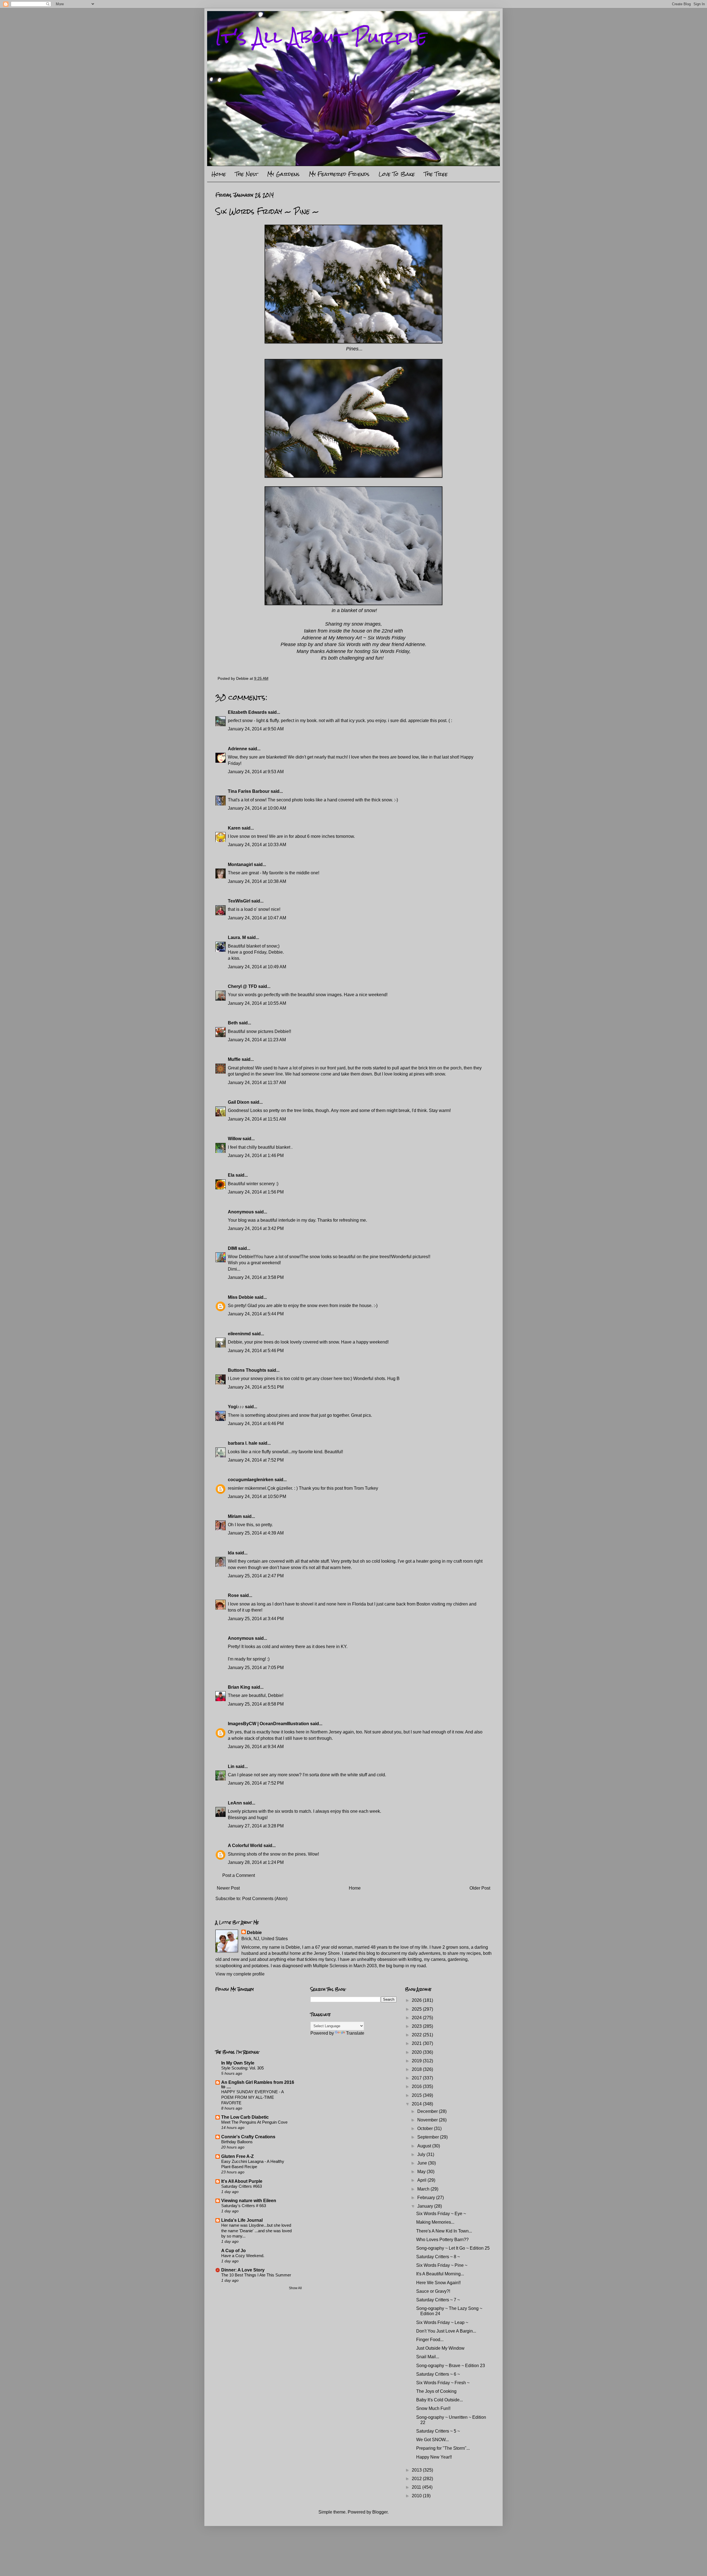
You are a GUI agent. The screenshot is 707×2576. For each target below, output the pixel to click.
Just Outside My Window (440, 2348)
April (422, 2180)
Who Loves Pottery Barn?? (442, 2240)
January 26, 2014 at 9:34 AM (256, 1747)
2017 (417, 2078)
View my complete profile (240, 1974)
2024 (417, 2018)
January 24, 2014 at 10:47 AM (257, 918)
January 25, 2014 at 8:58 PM (256, 1704)
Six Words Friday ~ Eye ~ (441, 2214)
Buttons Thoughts (247, 1370)
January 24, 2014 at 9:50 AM (256, 729)
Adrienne (238, 749)
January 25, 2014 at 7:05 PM (256, 1668)
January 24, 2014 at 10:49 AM (257, 967)
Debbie (254, 1933)
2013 (417, 2470)
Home (219, 174)
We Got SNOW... (432, 2440)
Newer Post (228, 1888)
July (422, 2154)
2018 (417, 2069)
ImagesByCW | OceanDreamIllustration (268, 1724)
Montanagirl (240, 865)
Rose (233, 1595)
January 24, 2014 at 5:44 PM (256, 1314)
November (428, 2120)
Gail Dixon (239, 1102)
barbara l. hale (243, 1443)
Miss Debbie (241, 1297)
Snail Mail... (428, 2357)
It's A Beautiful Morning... (440, 2274)
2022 (417, 2035)
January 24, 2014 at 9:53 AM (256, 772)
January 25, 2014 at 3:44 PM (256, 1619)
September (429, 2137)
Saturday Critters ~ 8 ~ (438, 2257)
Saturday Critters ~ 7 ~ (438, 2300)
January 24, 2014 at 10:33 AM (257, 845)
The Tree (436, 174)
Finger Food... (430, 2340)
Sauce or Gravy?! (433, 2291)
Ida (231, 1553)
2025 (417, 2009)
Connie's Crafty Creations (248, 2137)
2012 (417, 2479)
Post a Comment (239, 1875)
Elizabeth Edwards (247, 712)
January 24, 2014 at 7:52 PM (256, 1460)
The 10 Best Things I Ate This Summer (256, 2275)
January (426, 2206)
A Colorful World (245, 1846)
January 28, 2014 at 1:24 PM (256, 1862)
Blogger (380, 2512)
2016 (417, 2086)
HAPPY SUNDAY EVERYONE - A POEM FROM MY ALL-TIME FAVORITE (252, 2097)
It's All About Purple (321, 37)
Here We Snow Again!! (438, 2283)
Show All (295, 2288)
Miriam (235, 1516)
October (426, 2128)
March (424, 2189)
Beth (233, 1023)
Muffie (234, 1059)
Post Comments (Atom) (265, 1899)
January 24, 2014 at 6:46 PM (256, 1424)
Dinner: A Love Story (243, 2270)
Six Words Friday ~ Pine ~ (442, 2265)
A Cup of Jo (234, 2251)
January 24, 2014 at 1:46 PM (256, 1155)
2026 (417, 2000)
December (428, 2111)
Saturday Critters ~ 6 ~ (438, 2374)
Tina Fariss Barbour (249, 791)
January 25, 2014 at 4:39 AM (256, 1533)
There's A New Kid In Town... (444, 2231)
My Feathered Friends (339, 174)
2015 (417, 2095)
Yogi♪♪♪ (236, 1407)
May (422, 2172)
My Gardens (283, 174)
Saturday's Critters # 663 (244, 2206)
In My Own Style (238, 2063)
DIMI (232, 1248)
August (425, 2146)
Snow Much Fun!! (433, 2408)
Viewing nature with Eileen (249, 2201)
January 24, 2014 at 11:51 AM (257, 1119)
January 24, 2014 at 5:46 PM (256, 1351)
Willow (235, 1139)
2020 (417, 2052)
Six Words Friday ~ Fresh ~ (443, 2383)
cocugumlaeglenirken (251, 1480)
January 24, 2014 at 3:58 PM (256, 1277)
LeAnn (235, 1803)
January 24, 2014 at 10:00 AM (257, 808)
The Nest (246, 174)
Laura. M (237, 937)
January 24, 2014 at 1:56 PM (256, 1192)
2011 (417, 2487)
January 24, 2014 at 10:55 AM (257, 1003)
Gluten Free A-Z (238, 2156)
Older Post (480, 1888)
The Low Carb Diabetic (245, 2117)
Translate (355, 2033)
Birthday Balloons (237, 2142)
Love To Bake (397, 174)
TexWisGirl (239, 901)
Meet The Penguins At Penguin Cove (254, 2122)
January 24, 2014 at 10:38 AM (257, 881)
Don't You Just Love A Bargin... (446, 2331)
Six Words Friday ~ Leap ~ (442, 2322)
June (423, 2163)
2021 (417, 2043)
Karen (234, 828)
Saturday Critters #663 (242, 2186)
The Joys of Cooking (436, 2391)
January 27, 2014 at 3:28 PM (256, 1826)
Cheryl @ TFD (242, 986)
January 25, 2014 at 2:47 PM (256, 1576)
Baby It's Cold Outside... (440, 2400)
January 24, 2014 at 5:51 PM (256, 1387)
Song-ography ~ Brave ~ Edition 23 (451, 2366)
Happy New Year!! (434, 2457)
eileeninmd (239, 1334)
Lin (231, 1766)
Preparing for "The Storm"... (443, 2448)
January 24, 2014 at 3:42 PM (256, 1228)
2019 (417, 2061)
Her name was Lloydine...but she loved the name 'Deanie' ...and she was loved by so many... (256, 2231)
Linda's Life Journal (242, 2220)
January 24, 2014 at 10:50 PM (257, 1496)
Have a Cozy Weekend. (243, 2256)
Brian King (239, 1687)
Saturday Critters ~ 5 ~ (438, 2431)
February (427, 2198)
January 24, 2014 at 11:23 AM (257, 1040)
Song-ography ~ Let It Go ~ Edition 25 (453, 2248)
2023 (417, 2026)
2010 (417, 2496)
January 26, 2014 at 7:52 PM (256, 1783)
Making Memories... (435, 2222)
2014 (417, 2104)
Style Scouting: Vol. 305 (242, 2068)
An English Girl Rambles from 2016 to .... (258, 2085)
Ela (231, 1175)
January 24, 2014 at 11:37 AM (257, 1083)
